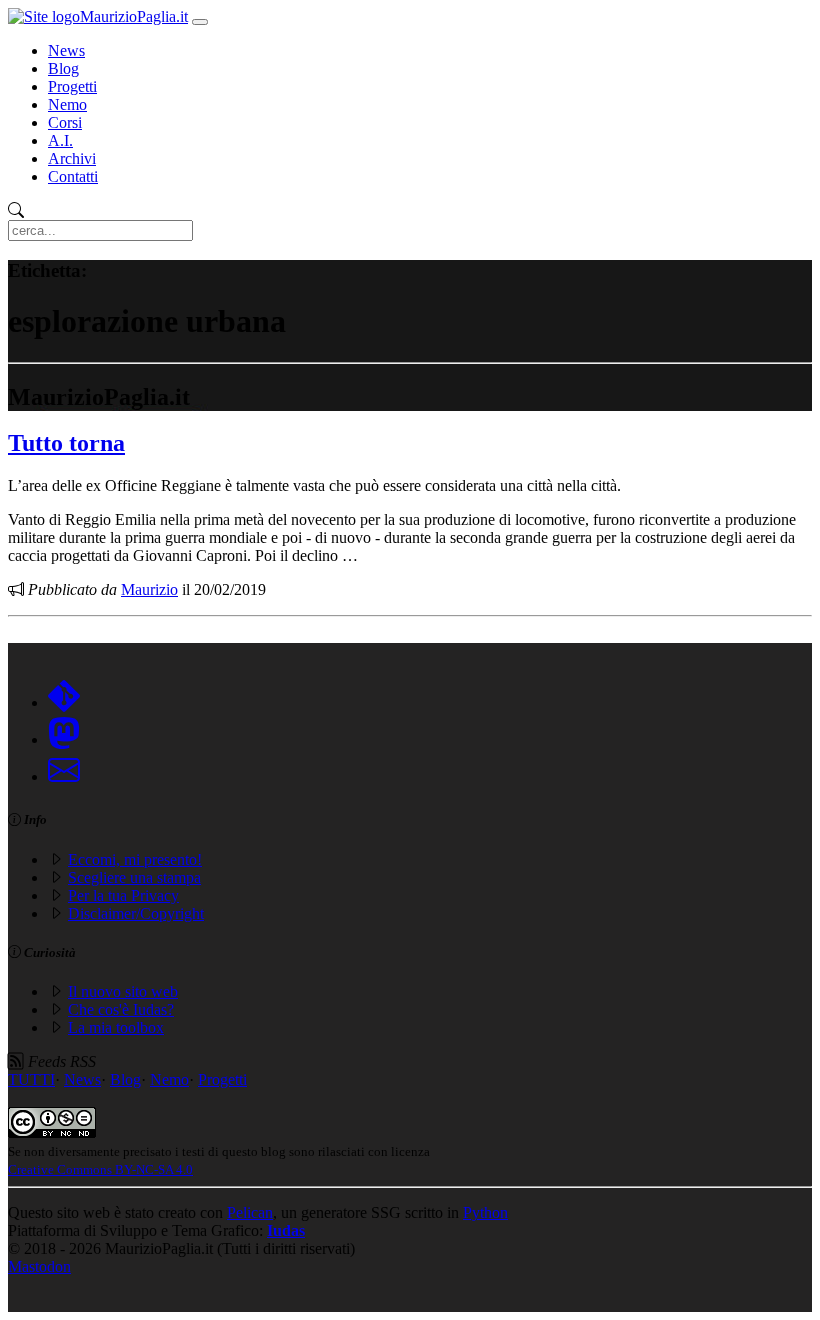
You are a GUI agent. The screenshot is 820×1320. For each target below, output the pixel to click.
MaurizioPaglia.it (134, 16)
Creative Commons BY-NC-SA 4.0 (100, 1169)
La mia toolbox (116, 1027)
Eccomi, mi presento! (135, 859)
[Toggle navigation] (200, 22)
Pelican (250, 1212)
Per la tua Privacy (123, 895)
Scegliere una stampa (134, 877)
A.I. (60, 140)
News (66, 50)
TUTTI (31, 1079)
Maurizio (149, 589)
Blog (63, 68)
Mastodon (39, 1266)
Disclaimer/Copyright (136, 913)
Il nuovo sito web (123, 991)
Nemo (67, 104)
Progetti (72, 86)
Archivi (72, 158)
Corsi (65, 122)
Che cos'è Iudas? (121, 1009)
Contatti (73, 176)
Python (485, 1212)
